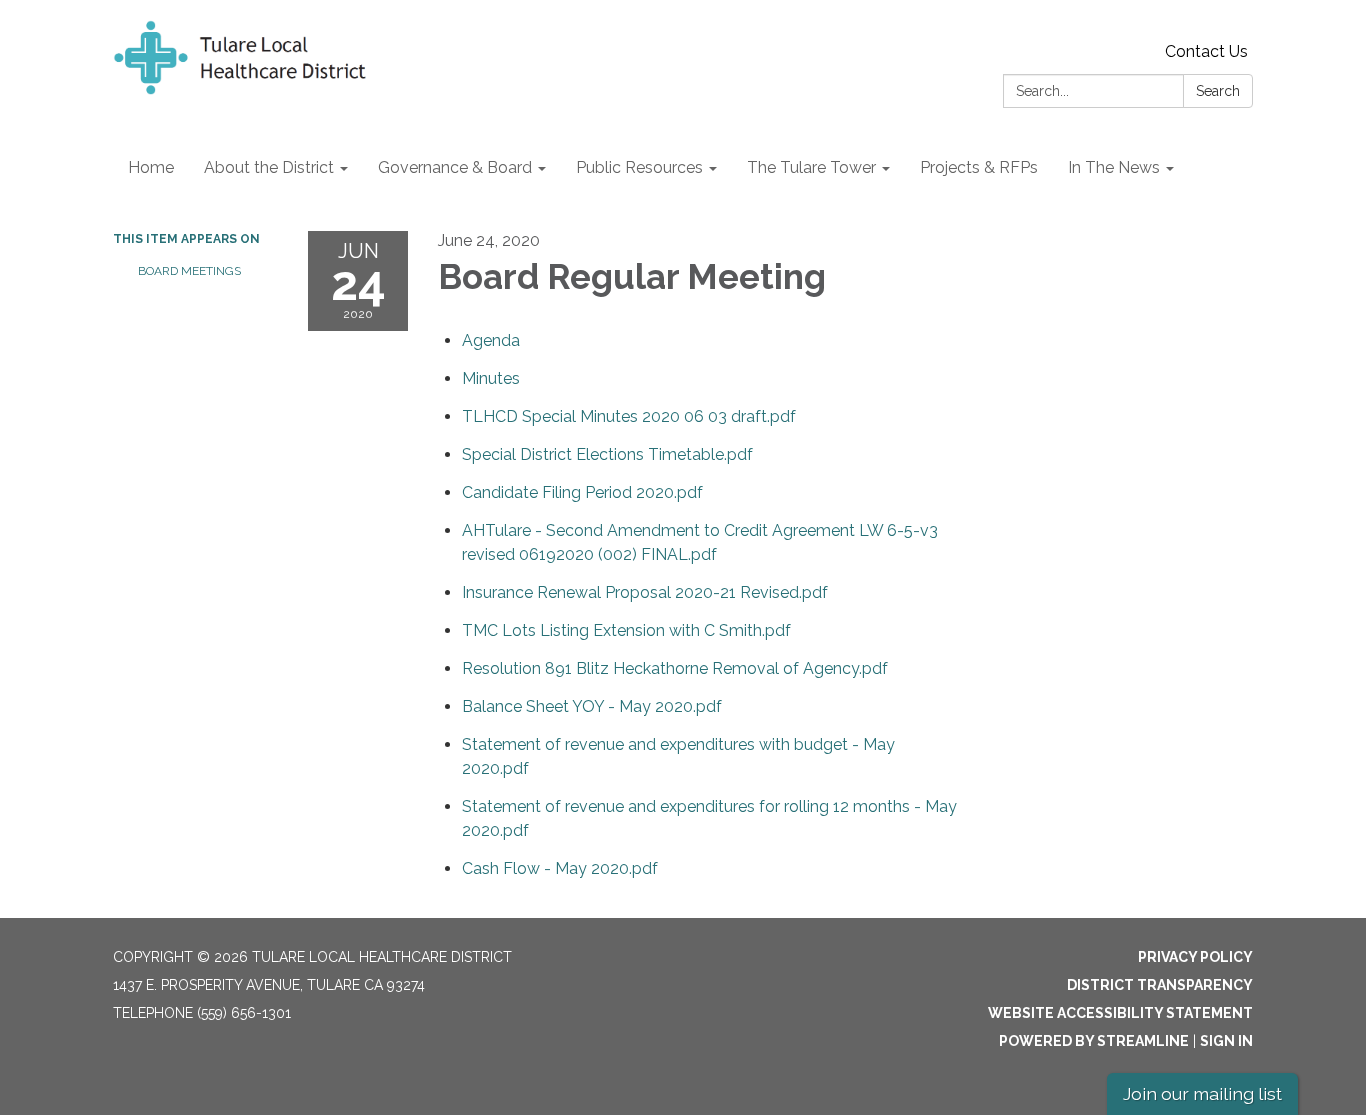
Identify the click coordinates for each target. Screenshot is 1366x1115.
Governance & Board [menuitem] (455, 167)
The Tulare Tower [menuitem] (811, 167)
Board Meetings (189, 271)
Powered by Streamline (1094, 1041)
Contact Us (1206, 51)
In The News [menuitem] (1114, 167)
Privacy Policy (1195, 957)
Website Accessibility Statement (1120, 1013)
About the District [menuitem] (269, 167)
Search (1218, 91)
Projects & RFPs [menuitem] (979, 167)
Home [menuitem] (151, 167)
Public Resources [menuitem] (639, 167)
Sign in (1226, 1041)
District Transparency (1160, 985)
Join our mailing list (1202, 1093)
